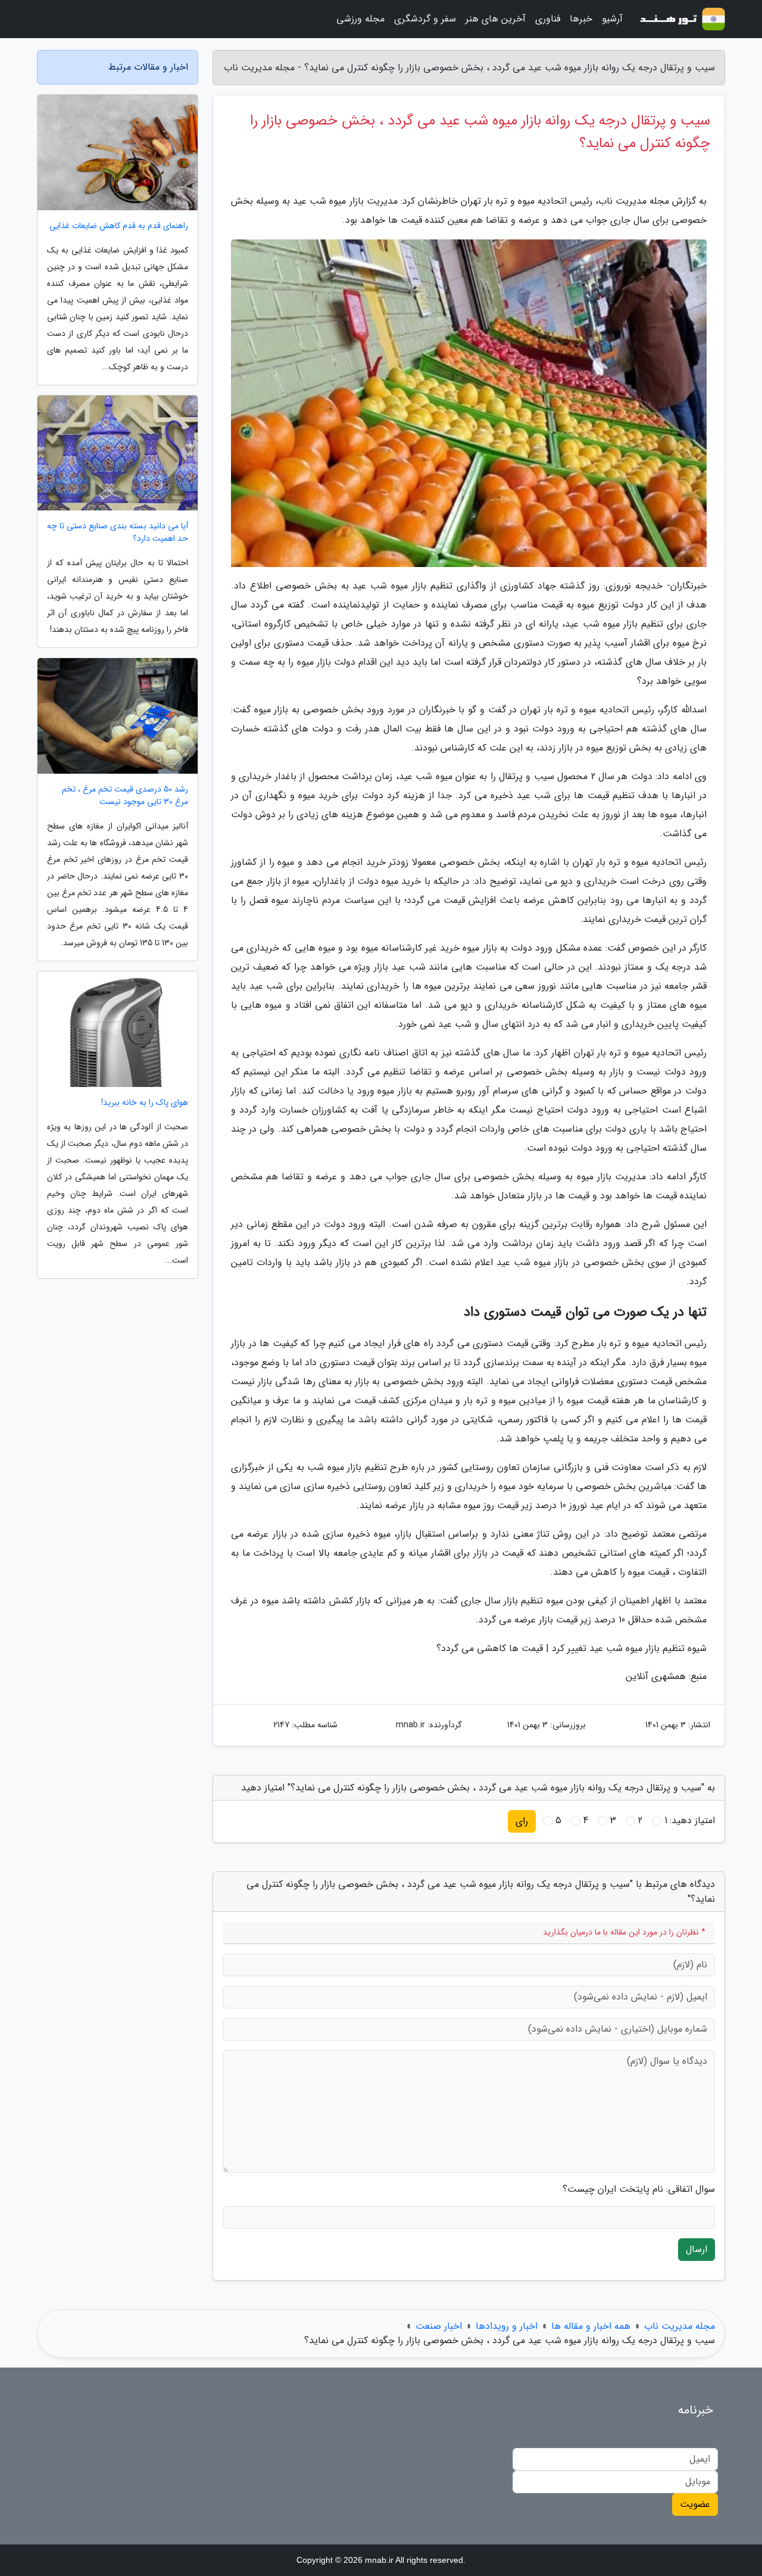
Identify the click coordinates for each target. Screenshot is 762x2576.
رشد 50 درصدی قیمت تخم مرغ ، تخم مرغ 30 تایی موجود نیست (125, 796)
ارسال (697, 2249)
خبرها (581, 19)
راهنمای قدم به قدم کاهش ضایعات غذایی (119, 226)
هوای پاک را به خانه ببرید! (145, 1103)
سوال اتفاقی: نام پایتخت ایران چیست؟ (639, 2189)
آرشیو (612, 19)
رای (522, 1821)
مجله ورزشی (360, 19)
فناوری (548, 19)
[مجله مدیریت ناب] (681, 19)
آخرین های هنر (496, 19)
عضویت (695, 2504)
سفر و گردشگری (425, 19)
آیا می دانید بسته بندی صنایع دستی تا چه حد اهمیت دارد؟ (118, 532)
